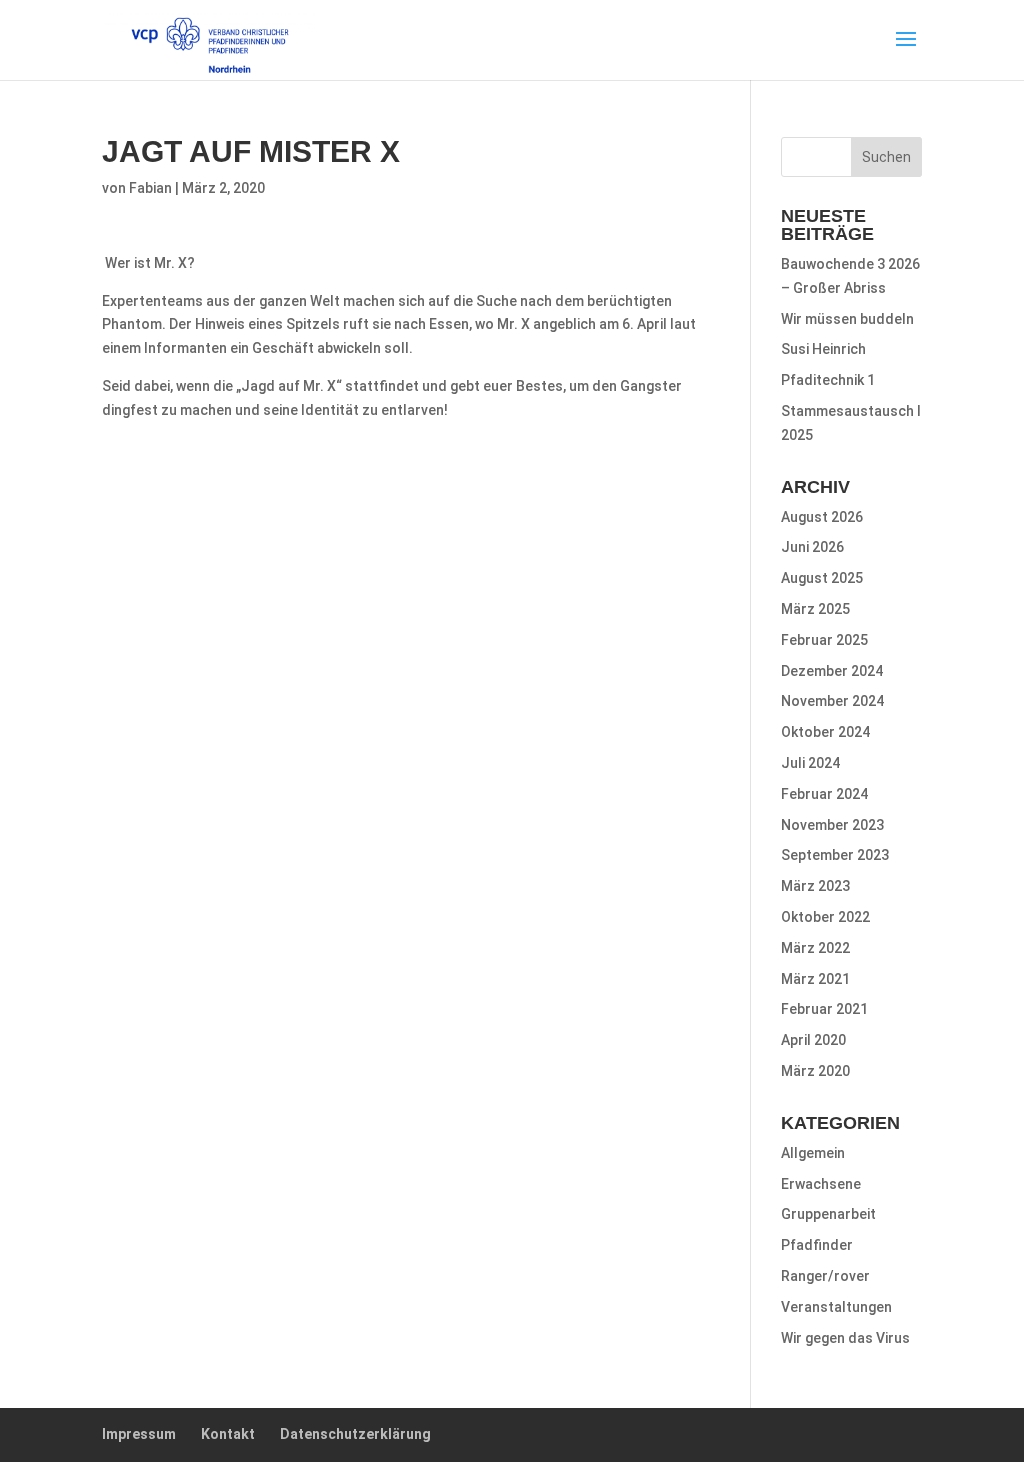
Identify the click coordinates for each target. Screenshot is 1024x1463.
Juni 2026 (812, 547)
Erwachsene (821, 1184)
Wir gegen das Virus (845, 1338)
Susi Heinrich (823, 349)
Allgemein (813, 1153)
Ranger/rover (825, 1276)
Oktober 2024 (825, 732)
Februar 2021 (824, 1009)
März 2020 (815, 1071)
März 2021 (815, 979)
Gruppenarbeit (828, 1214)
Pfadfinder (817, 1245)
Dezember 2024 (832, 671)
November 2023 (832, 825)
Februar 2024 (824, 794)
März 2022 (815, 948)
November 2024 (832, 701)
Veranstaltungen (836, 1307)
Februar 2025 (824, 640)
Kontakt (228, 1434)
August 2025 (822, 578)
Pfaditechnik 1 (828, 380)
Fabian (150, 188)
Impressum (139, 1434)
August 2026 (822, 517)
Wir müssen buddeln (847, 319)
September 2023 (835, 855)
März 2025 (815, 609)
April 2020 (813, 1040)
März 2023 (815, 886)
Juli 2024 (810, 763)
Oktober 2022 (825, 917)
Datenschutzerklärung (355, 1434)
